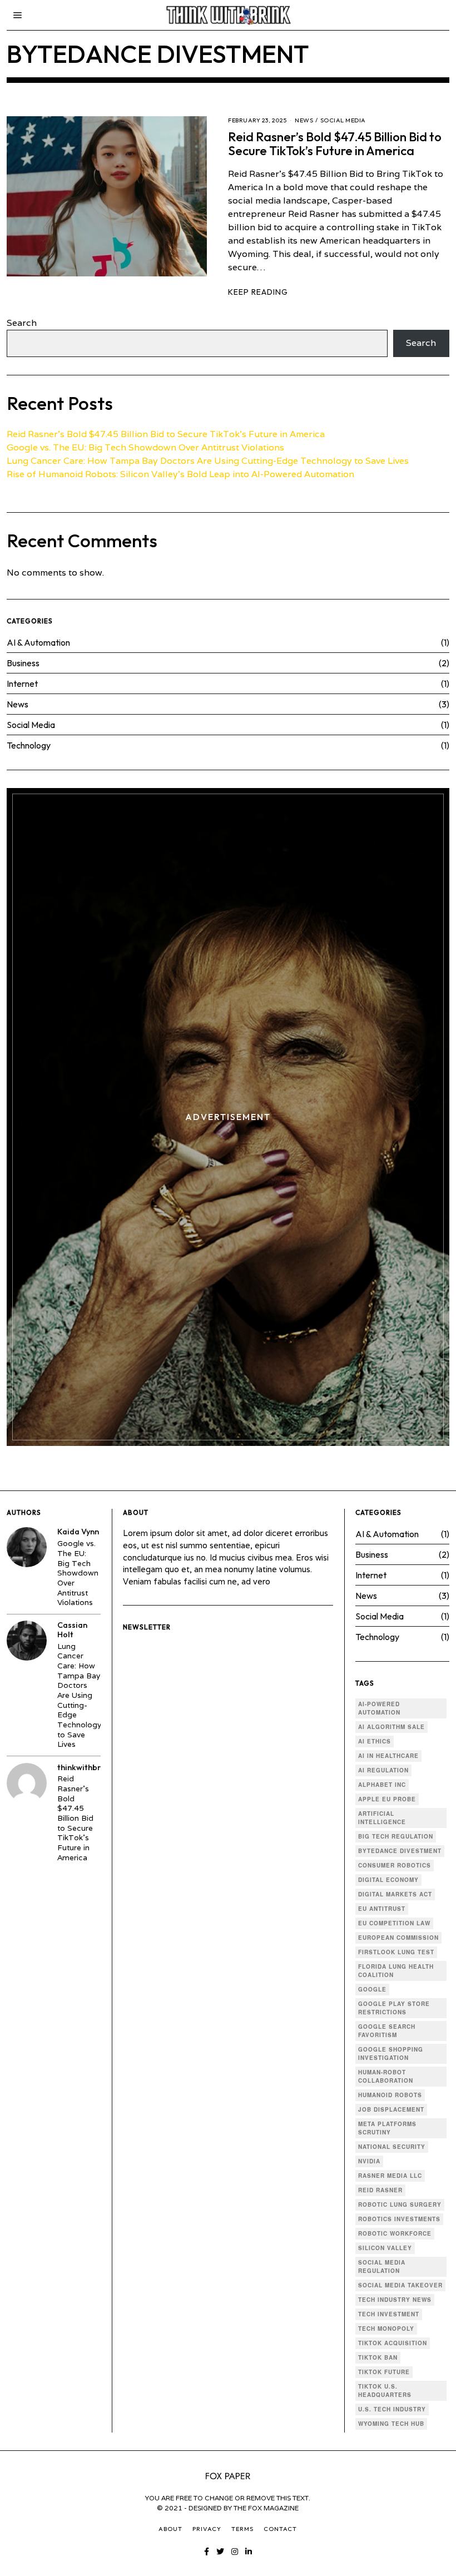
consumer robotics (395, 1865)
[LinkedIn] (249, 2552)
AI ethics (375, 1741)
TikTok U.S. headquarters (385, 2391)
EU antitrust (382, 1909)
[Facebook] (207, 2552)
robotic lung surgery (400, 2205)
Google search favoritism (387, 2031)
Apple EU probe (387, 1799)
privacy (207, 2529)
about (170, 2529)
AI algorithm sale (391, 1727)
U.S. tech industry (392, 2409)
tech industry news (395, 2300)
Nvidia (369, 2161)
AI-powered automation (379, 1708)
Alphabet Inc (382, 1785)
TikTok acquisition (393, 2343)
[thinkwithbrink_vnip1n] (27, 1783)
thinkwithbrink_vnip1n (98, 1767)
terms (242, 2529)
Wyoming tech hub (391, 2424)
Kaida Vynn (78, 1532)
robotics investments (399, 2219)
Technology (29, 745)
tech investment (389, 2314)
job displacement (391, 2109)
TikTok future (384, 2372)
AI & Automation (38, 642)
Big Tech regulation (396, 1836)
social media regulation (382, 2267)
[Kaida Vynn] (27, 1547)
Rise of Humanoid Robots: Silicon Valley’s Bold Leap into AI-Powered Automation (180, 474)
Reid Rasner (380, 2190)
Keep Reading (258, 292)
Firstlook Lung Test (396, 1952)
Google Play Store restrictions (394, 2008)
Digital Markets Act (395, 1894)
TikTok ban (378, 2357)
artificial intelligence (382, 1818)
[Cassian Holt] (27, 1641)
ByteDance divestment (400, 1851)
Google (372, 1989)
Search (22, 323)
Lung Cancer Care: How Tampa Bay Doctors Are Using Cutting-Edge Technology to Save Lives (208, 461)
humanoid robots (390, 2095)
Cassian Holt (72, 1630)
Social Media (343, 120)
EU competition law (394, 1923)
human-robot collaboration (386, 2076)
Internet (22, 683)
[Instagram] (235, 2552)
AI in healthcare (388, 1756)
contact (280, 2529)
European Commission (398, 1938)
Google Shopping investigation (391, 2054)
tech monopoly (386, 2329)
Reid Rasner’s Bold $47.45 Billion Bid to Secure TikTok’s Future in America (335, 144)
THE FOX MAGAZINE (266, 2508)
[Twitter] (220, 2552)
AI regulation (383, 1770)
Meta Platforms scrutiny (387, 2128)
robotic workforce (395, 2233)
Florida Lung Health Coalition (396, 1971)
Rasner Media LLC (390, 2176)
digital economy (388, 1880)
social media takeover (400, 2285)
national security (392, 2147)
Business (23, 663)
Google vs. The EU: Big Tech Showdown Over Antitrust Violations (145, 447)
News (304, 120)
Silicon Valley (385, 2248)
